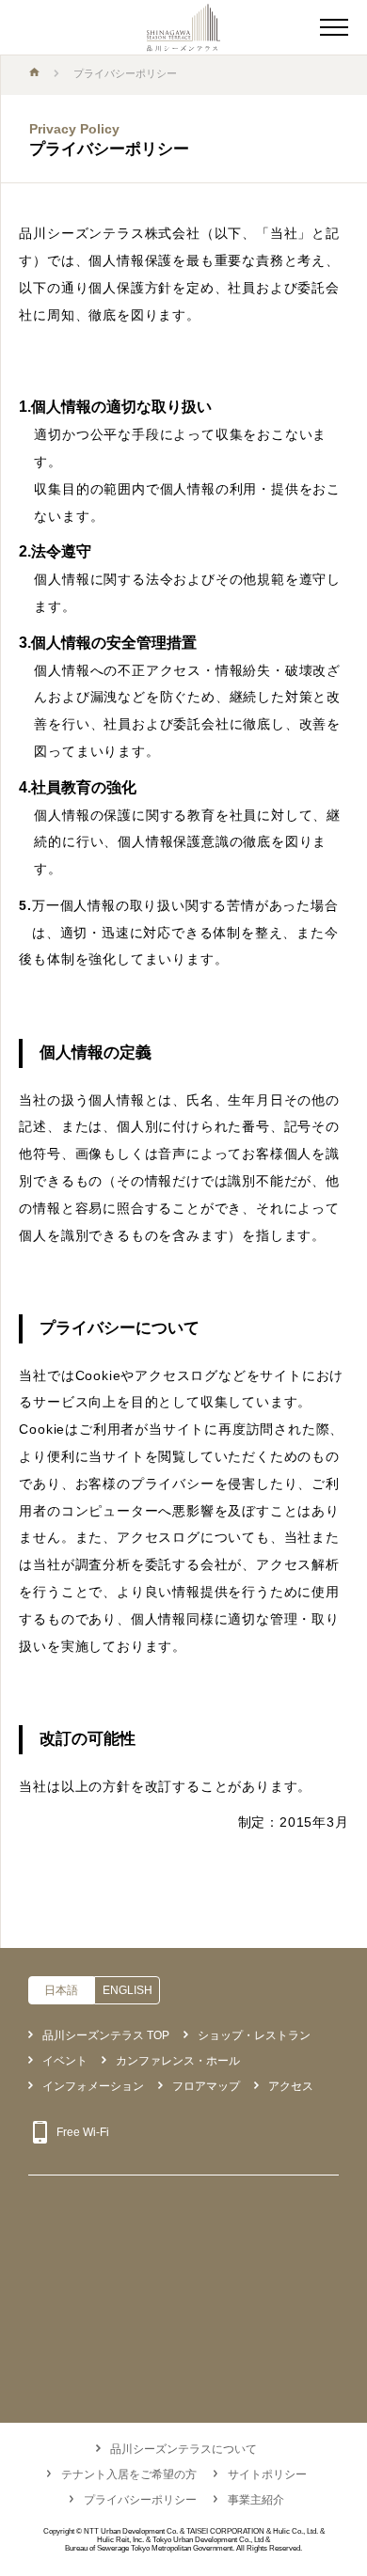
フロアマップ (206, 2086)
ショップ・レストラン (254, 2035)
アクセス (291, 2086)
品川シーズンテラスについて (183, 2449)
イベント (65, 2061)
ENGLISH (128, 1990)
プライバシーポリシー (140, 2500)
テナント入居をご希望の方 (129, 2474)
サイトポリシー (267, 2474)
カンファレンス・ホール (178, 2061)
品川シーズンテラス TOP (106, 2035)
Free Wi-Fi (83, 2132)
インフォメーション (93, 2086)
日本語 (61, 1990)
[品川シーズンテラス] (183, 28)
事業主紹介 (256, 2500)
